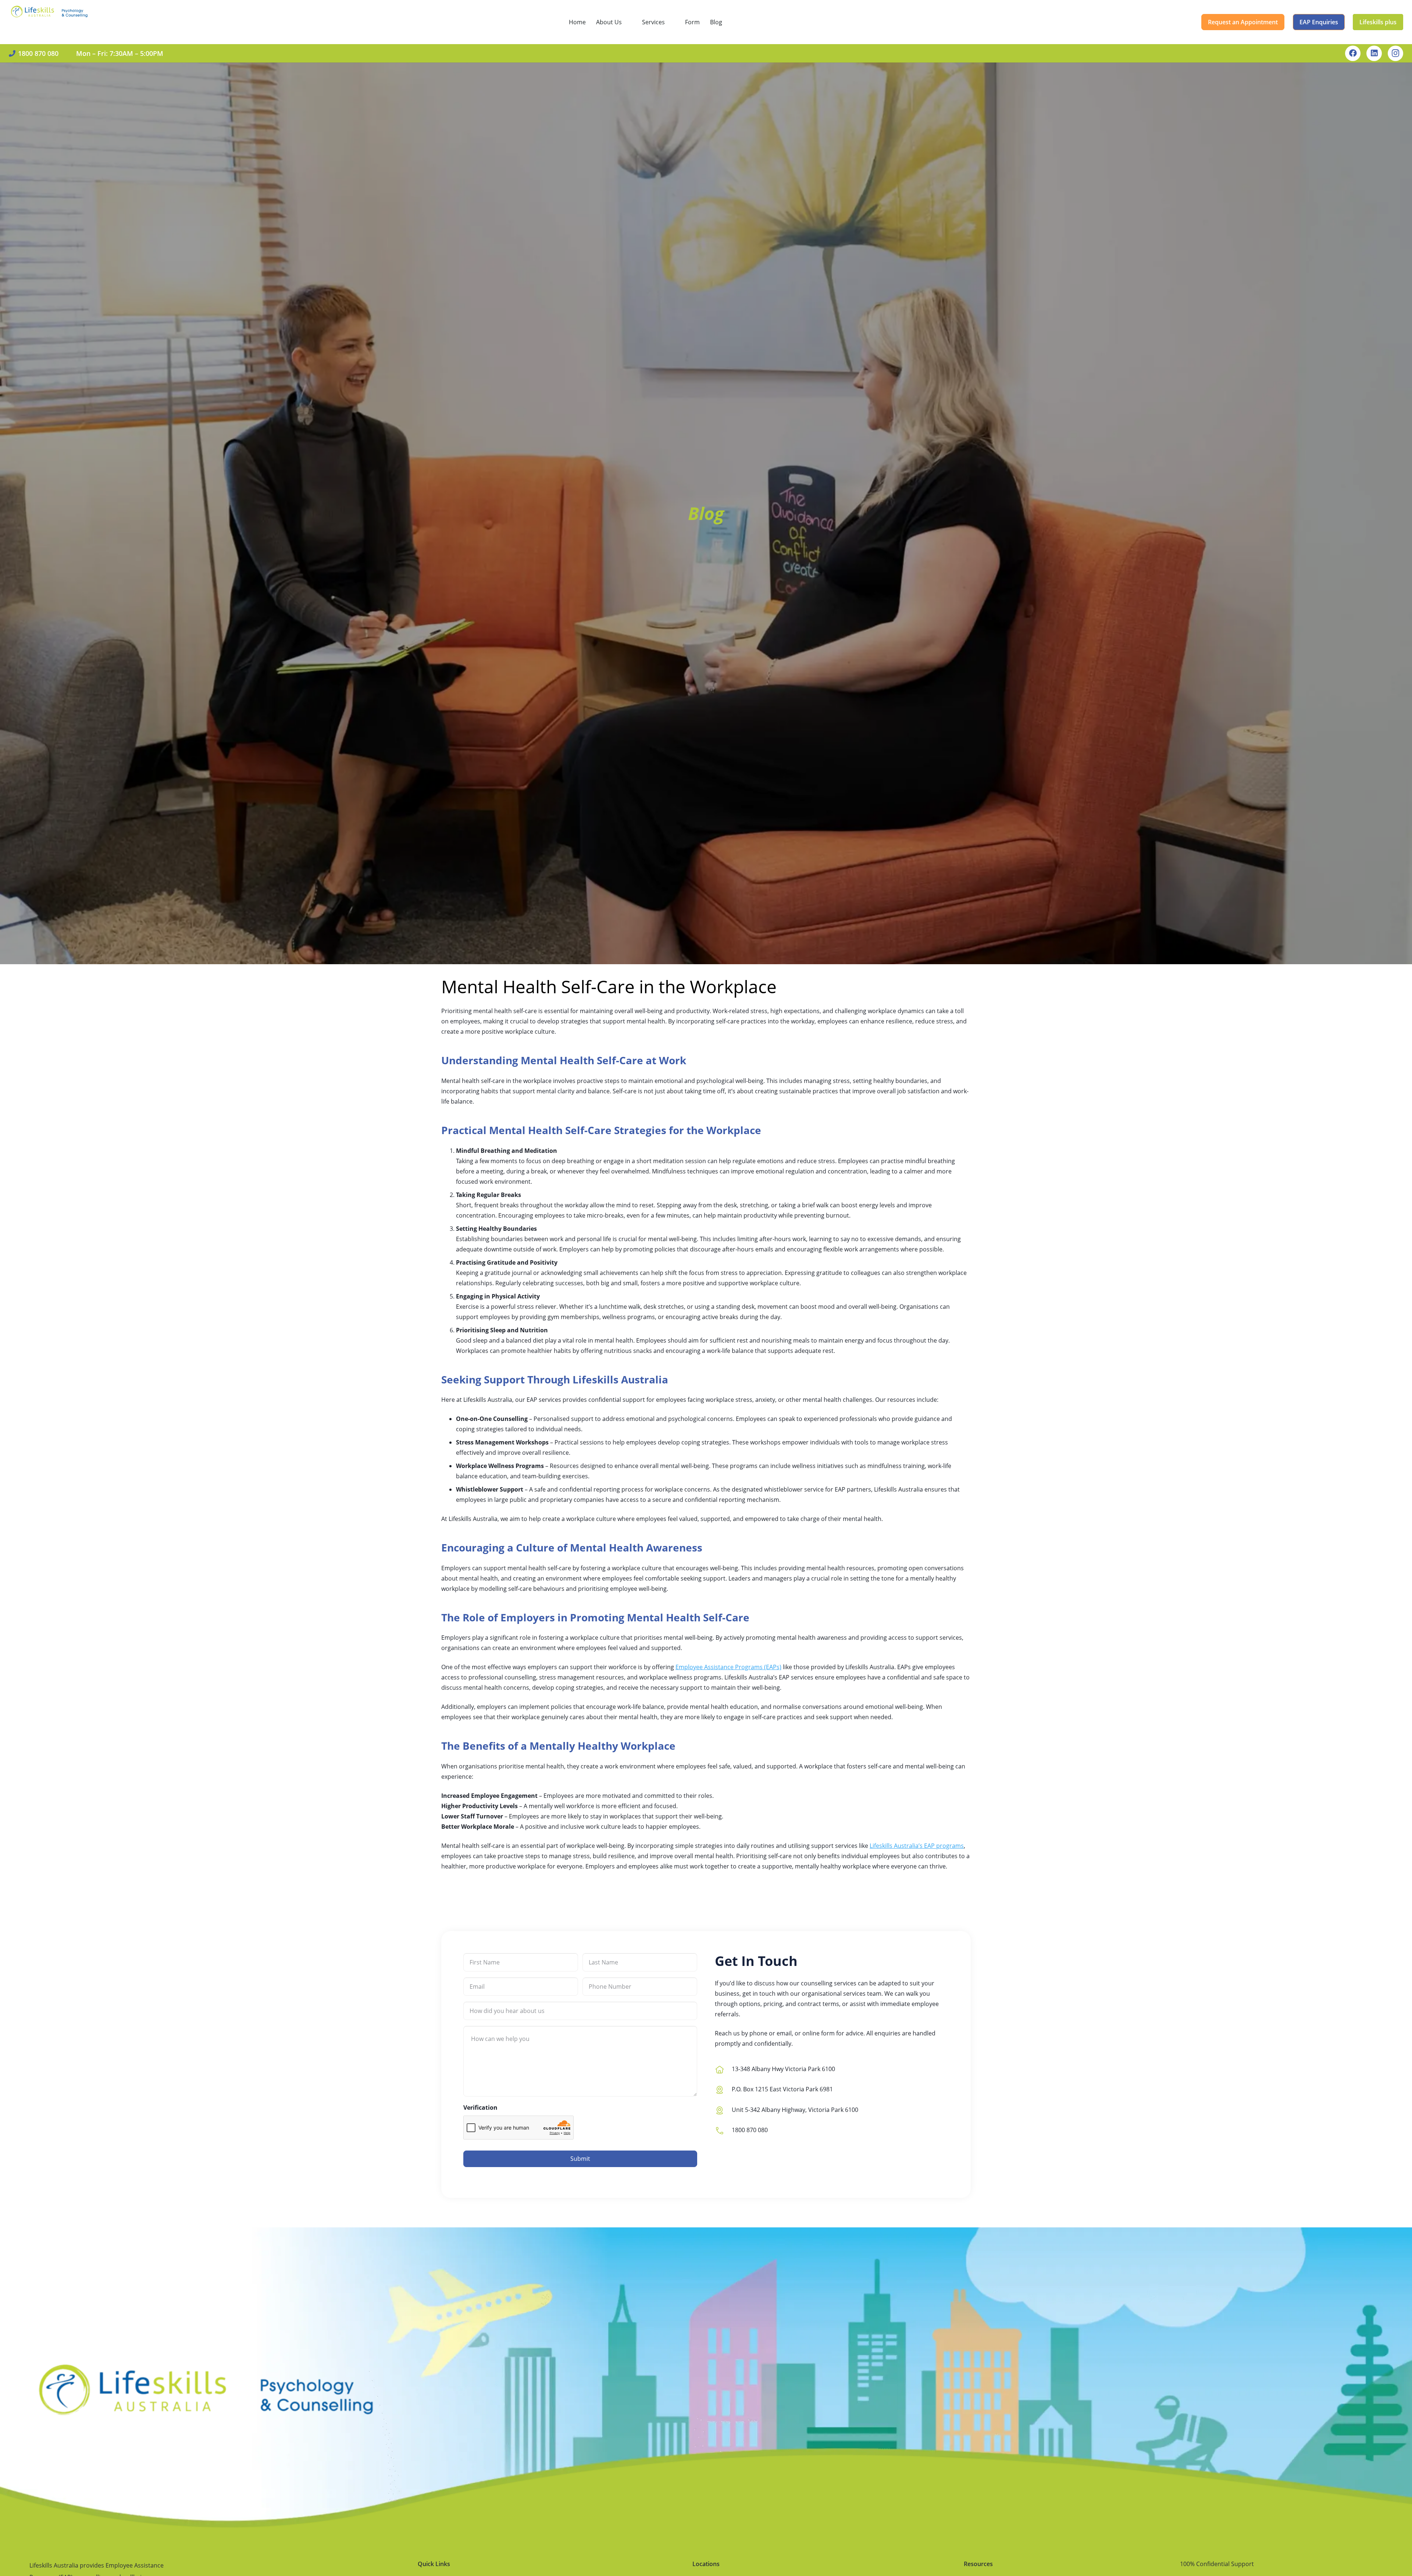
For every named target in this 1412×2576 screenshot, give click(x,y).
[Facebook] (1353, 53)
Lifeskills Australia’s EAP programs (917, 1846)
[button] (627, 22)
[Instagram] (1395, 53)
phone (758, 2033)
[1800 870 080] (723, 2130)
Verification (480, 2108)
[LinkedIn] (1374, 53)
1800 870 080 (750, 2130)
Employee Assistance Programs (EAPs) (728, 1667)
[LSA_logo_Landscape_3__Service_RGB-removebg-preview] (49, 22)
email (784, 2033)
